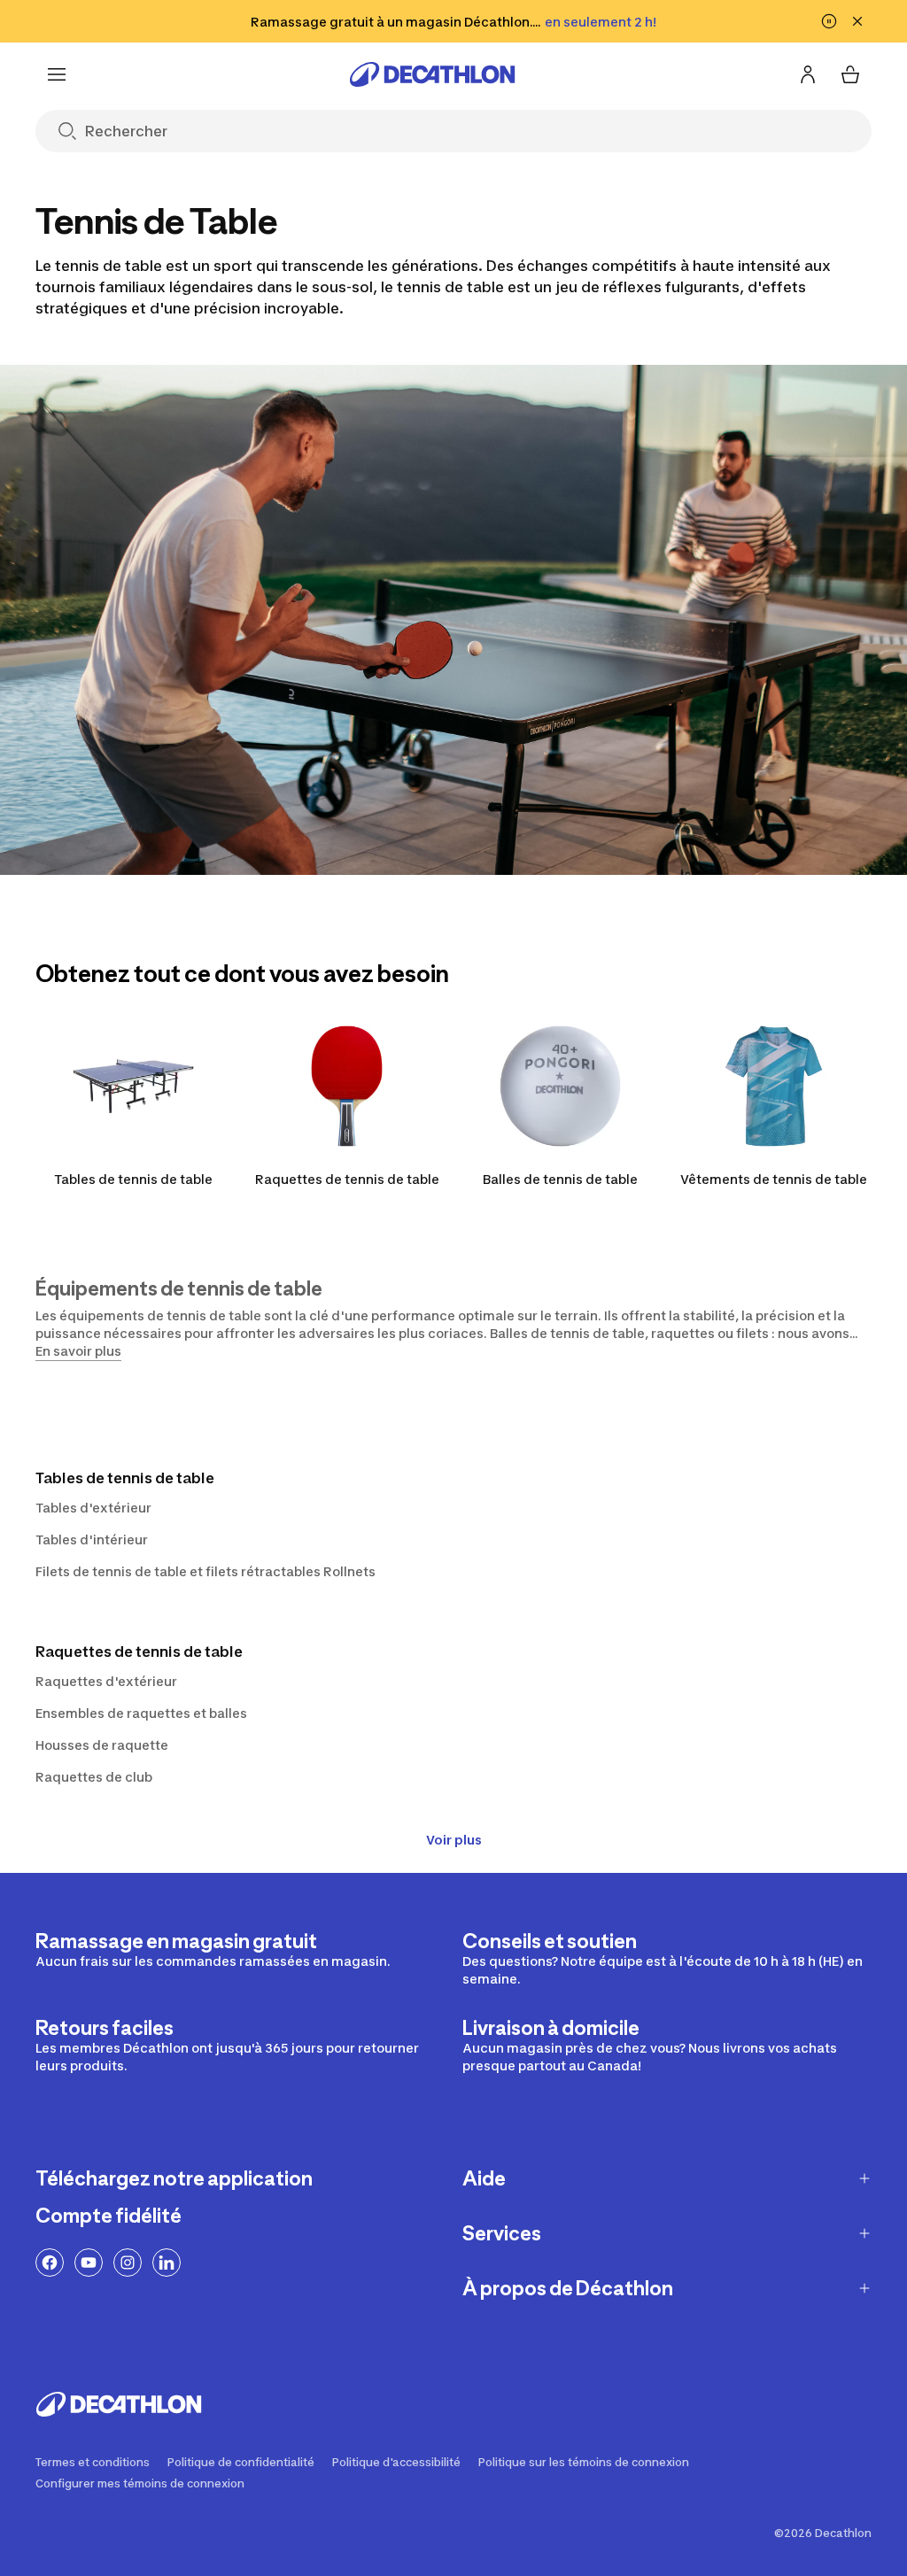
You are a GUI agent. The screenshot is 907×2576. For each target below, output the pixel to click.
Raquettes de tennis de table (347, 1179)
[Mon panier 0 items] (850, 74)
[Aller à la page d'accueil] (432, 74)
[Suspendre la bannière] (829, 21)
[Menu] (57, 74)
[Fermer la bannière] (857, 21)
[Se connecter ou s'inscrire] (808, 74)
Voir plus (454, 1840)
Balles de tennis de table (560, 1179)
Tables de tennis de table (133, 1179)
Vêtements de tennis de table (774, 1179)
